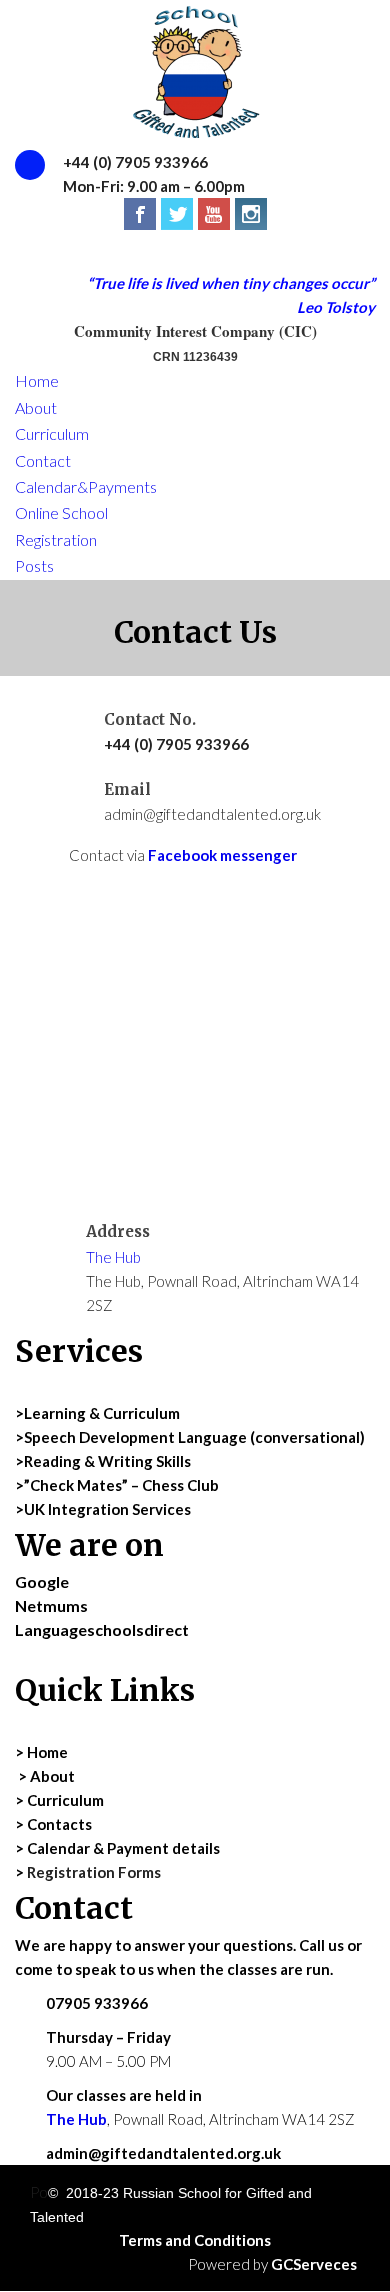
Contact (43, 460)
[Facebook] (140, 214)
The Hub (113, 1257)
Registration (56, 539)
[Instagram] (251, 214)
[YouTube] (214, 214)
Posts (34, 565)
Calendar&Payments (86, 486)
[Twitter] (177, 214)
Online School (61, 512)
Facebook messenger (222, 855)
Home (37, 380)
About (36, 407)
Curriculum (52, 433)
